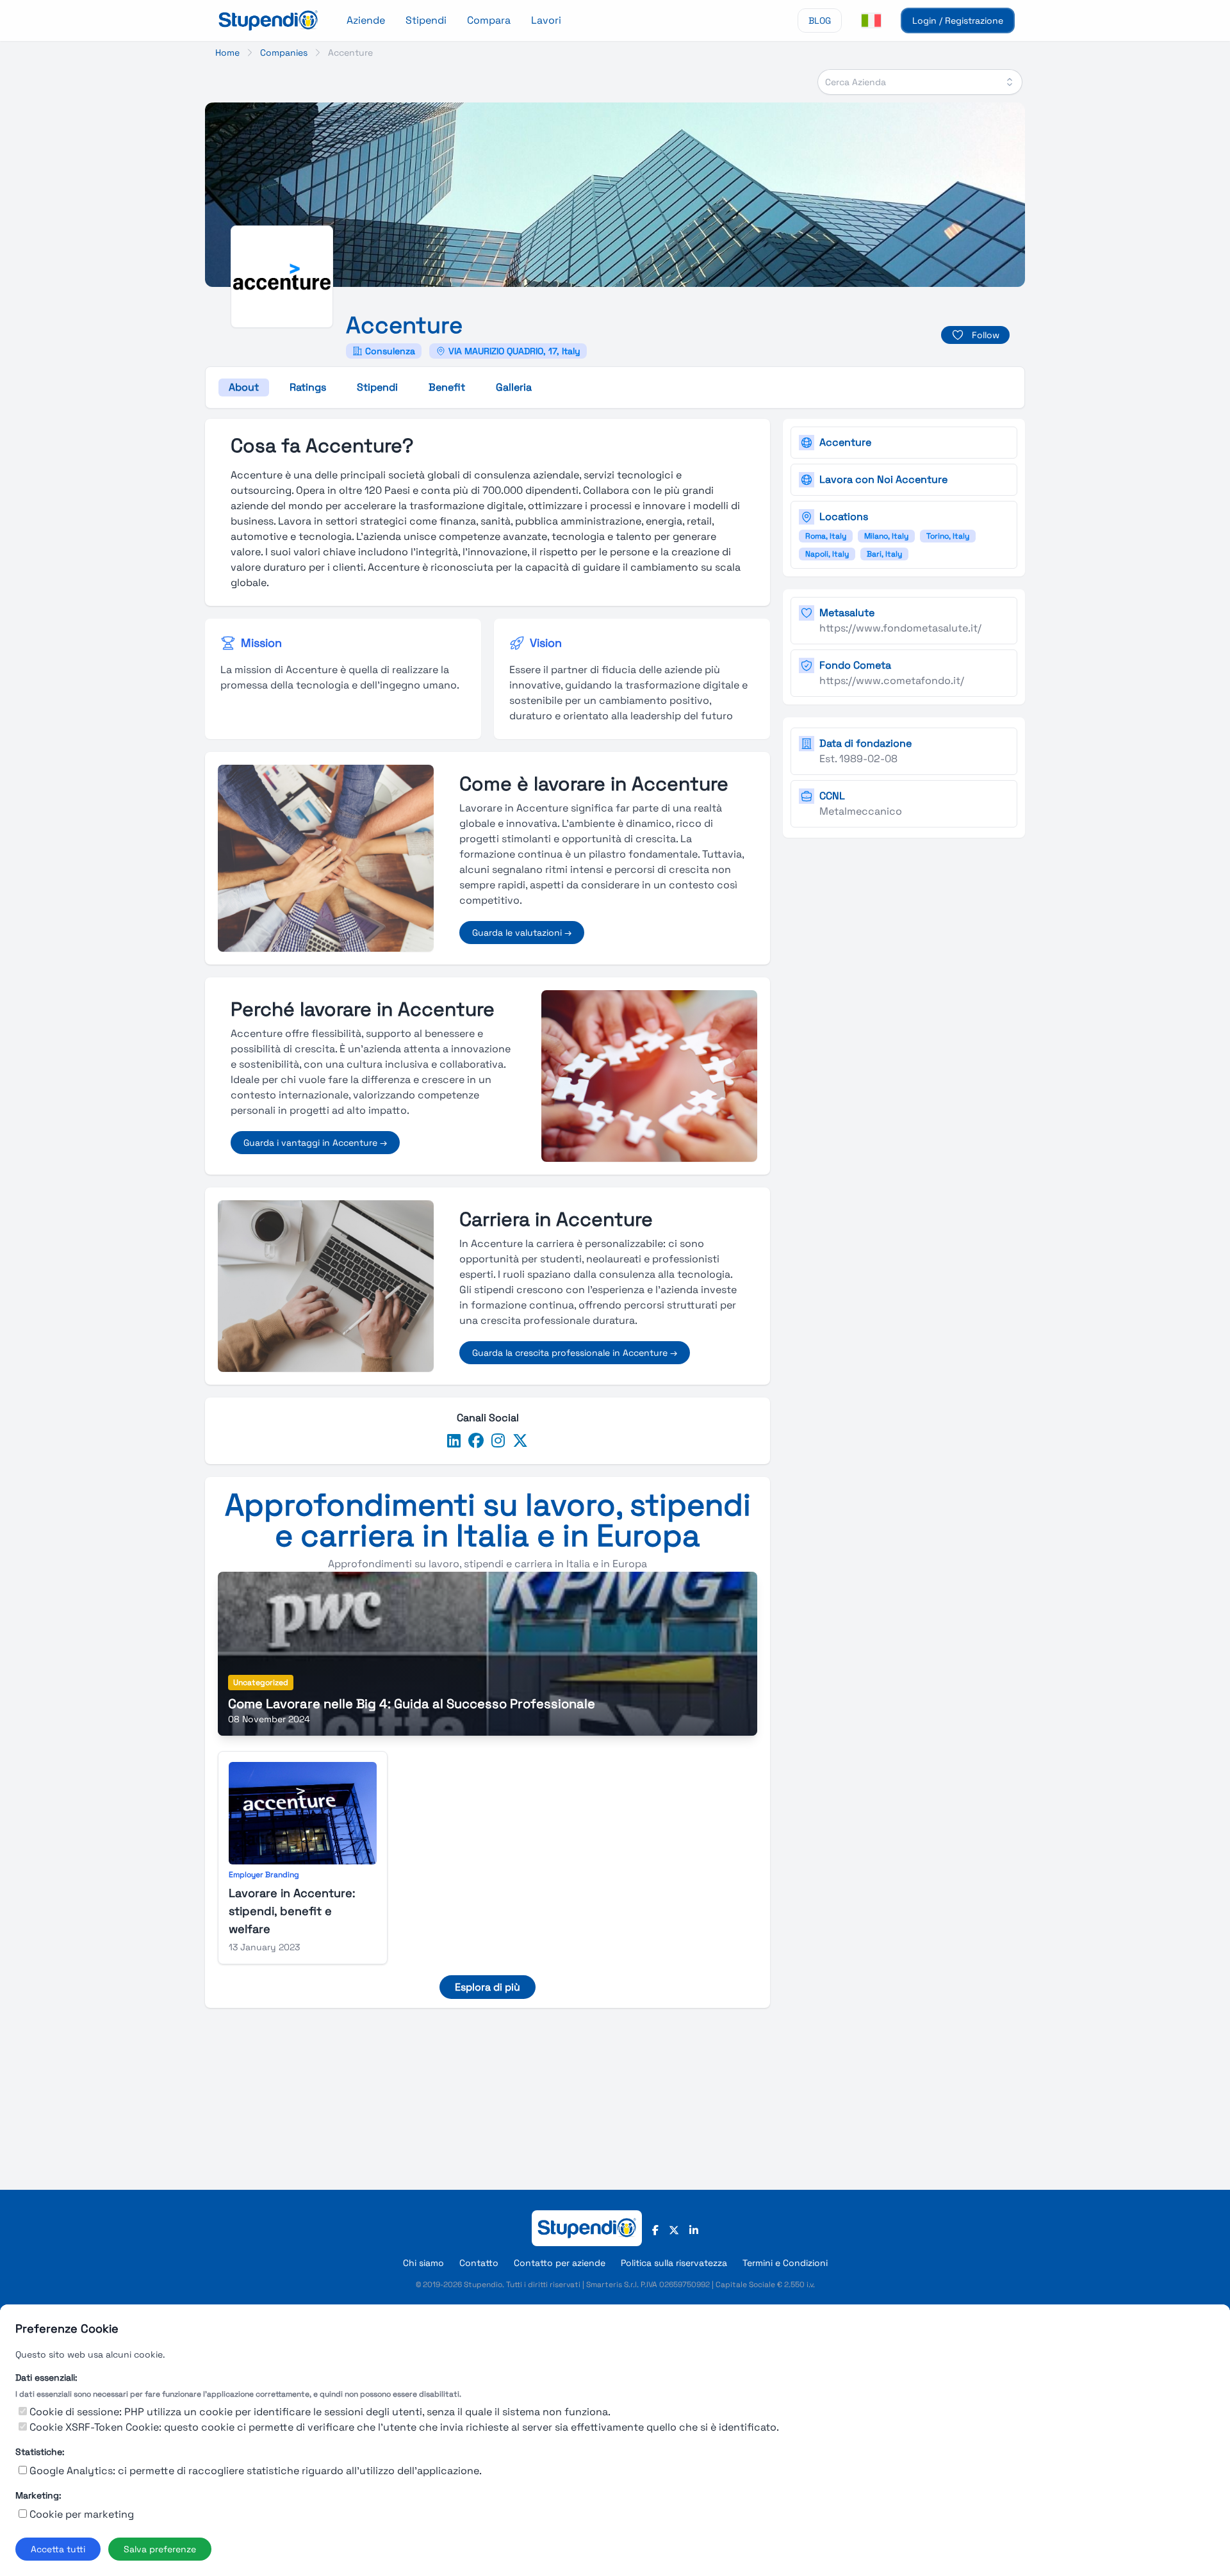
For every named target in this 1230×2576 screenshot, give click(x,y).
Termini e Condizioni (785, 2263)
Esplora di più (488, 1987)
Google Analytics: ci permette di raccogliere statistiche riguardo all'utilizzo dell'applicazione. (256, 2471)
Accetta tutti (58, 2549)
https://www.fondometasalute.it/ (900, 628)
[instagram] (498, 1441)
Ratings (308, 387)
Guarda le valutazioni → (522, 933)
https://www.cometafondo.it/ (892, 681)
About (244, 387)
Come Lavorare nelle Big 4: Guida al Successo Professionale (412, 1704)
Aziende (366, 20)
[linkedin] (454, 1441)
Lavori (546, 20)
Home (227, 53)
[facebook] (476, 1441)
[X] (674, 2231)
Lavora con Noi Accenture (883, 479)
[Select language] (871, 20)
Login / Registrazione (958, 20)
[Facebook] (655, 2231)
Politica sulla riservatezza (674, 2263)
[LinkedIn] (694, 2231)
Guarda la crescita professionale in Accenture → (575, 1353)
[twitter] (520, 1441)
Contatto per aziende (560, 2263)
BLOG (820, 20)
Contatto (479, 2263)
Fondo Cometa (855, 665)
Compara (489, 20)
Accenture (845, 442)
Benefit (447, 387)
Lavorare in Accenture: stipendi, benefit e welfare (292, 1911)
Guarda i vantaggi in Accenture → (315, 1143)
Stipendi (426, 20)
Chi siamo (423, 2263)
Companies (284, 53)
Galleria (514, 387)
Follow (986, 335)
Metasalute (847, 613)
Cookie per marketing (82, 2514)
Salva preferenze (160, 2549)
